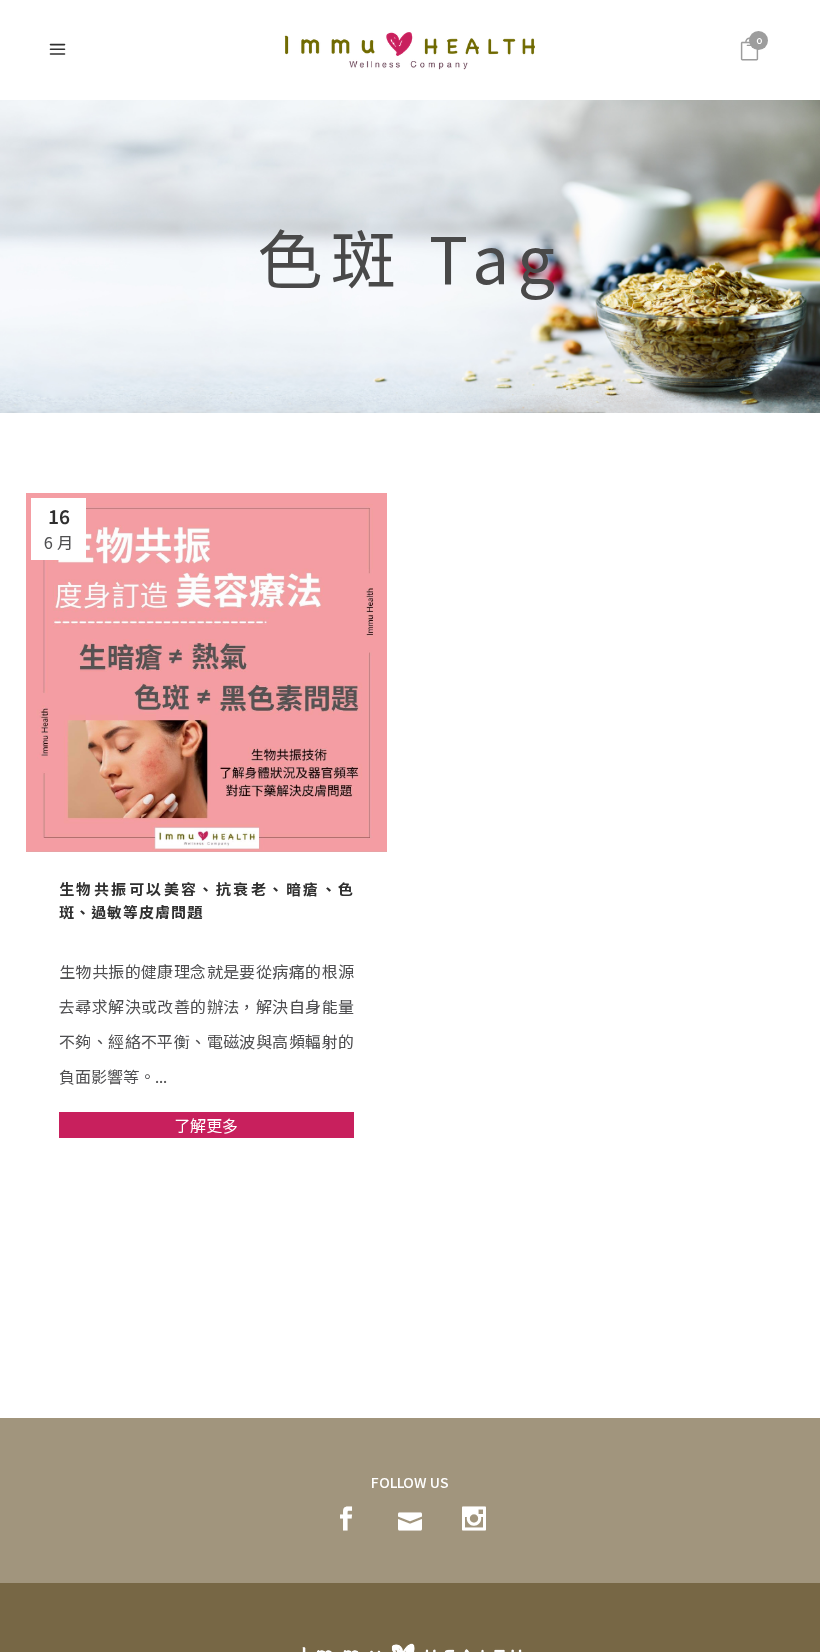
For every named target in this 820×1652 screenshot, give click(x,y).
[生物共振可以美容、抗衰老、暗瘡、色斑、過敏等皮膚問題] (206, 672)
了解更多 (206, 1125)
